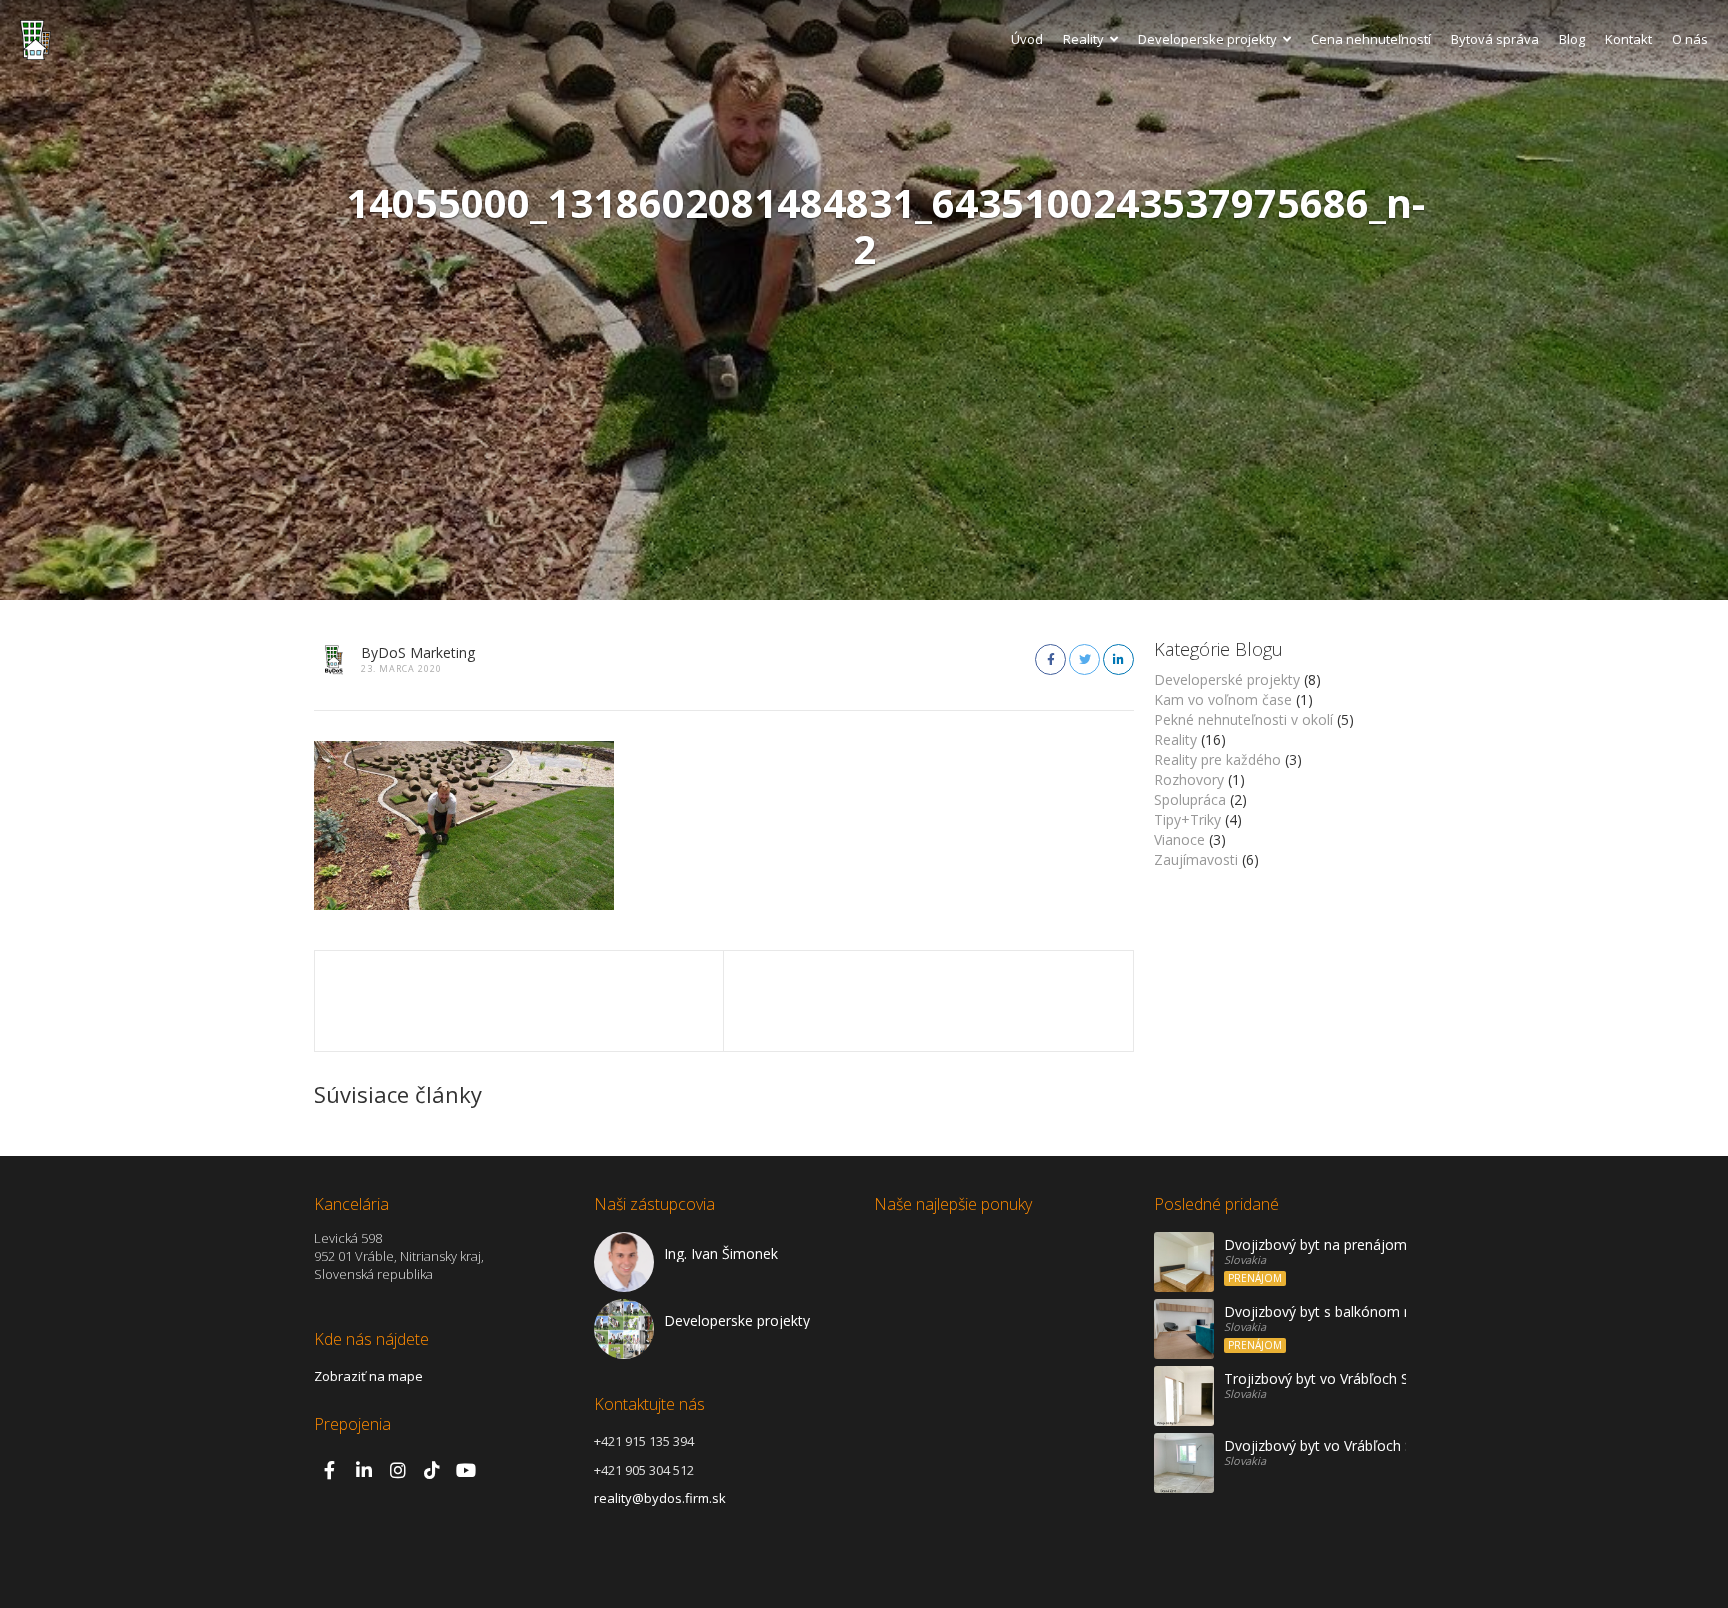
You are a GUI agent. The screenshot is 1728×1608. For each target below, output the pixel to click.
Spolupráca (1190, 799)
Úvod (1027, 39)
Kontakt (1628, 39)
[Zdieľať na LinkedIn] (1118, 659)
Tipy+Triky (1187, 819)
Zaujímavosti (1196, 859)
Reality (1083, 39)
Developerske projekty (1207, 39)
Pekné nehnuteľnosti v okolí (1243, 719)
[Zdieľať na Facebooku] (1050, 659)
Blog (1572, 39)
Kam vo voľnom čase (1223, 699)
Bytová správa (1495, 39)
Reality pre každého (1217, 759)
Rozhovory (1189, 779)
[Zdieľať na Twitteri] (1084, 659)
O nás (1690, 39)
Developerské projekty (1227, 679)
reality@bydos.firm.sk (660, 1498)
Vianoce (1179, 839)
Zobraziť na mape (368, 1376)
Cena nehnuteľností (1371, 39)
